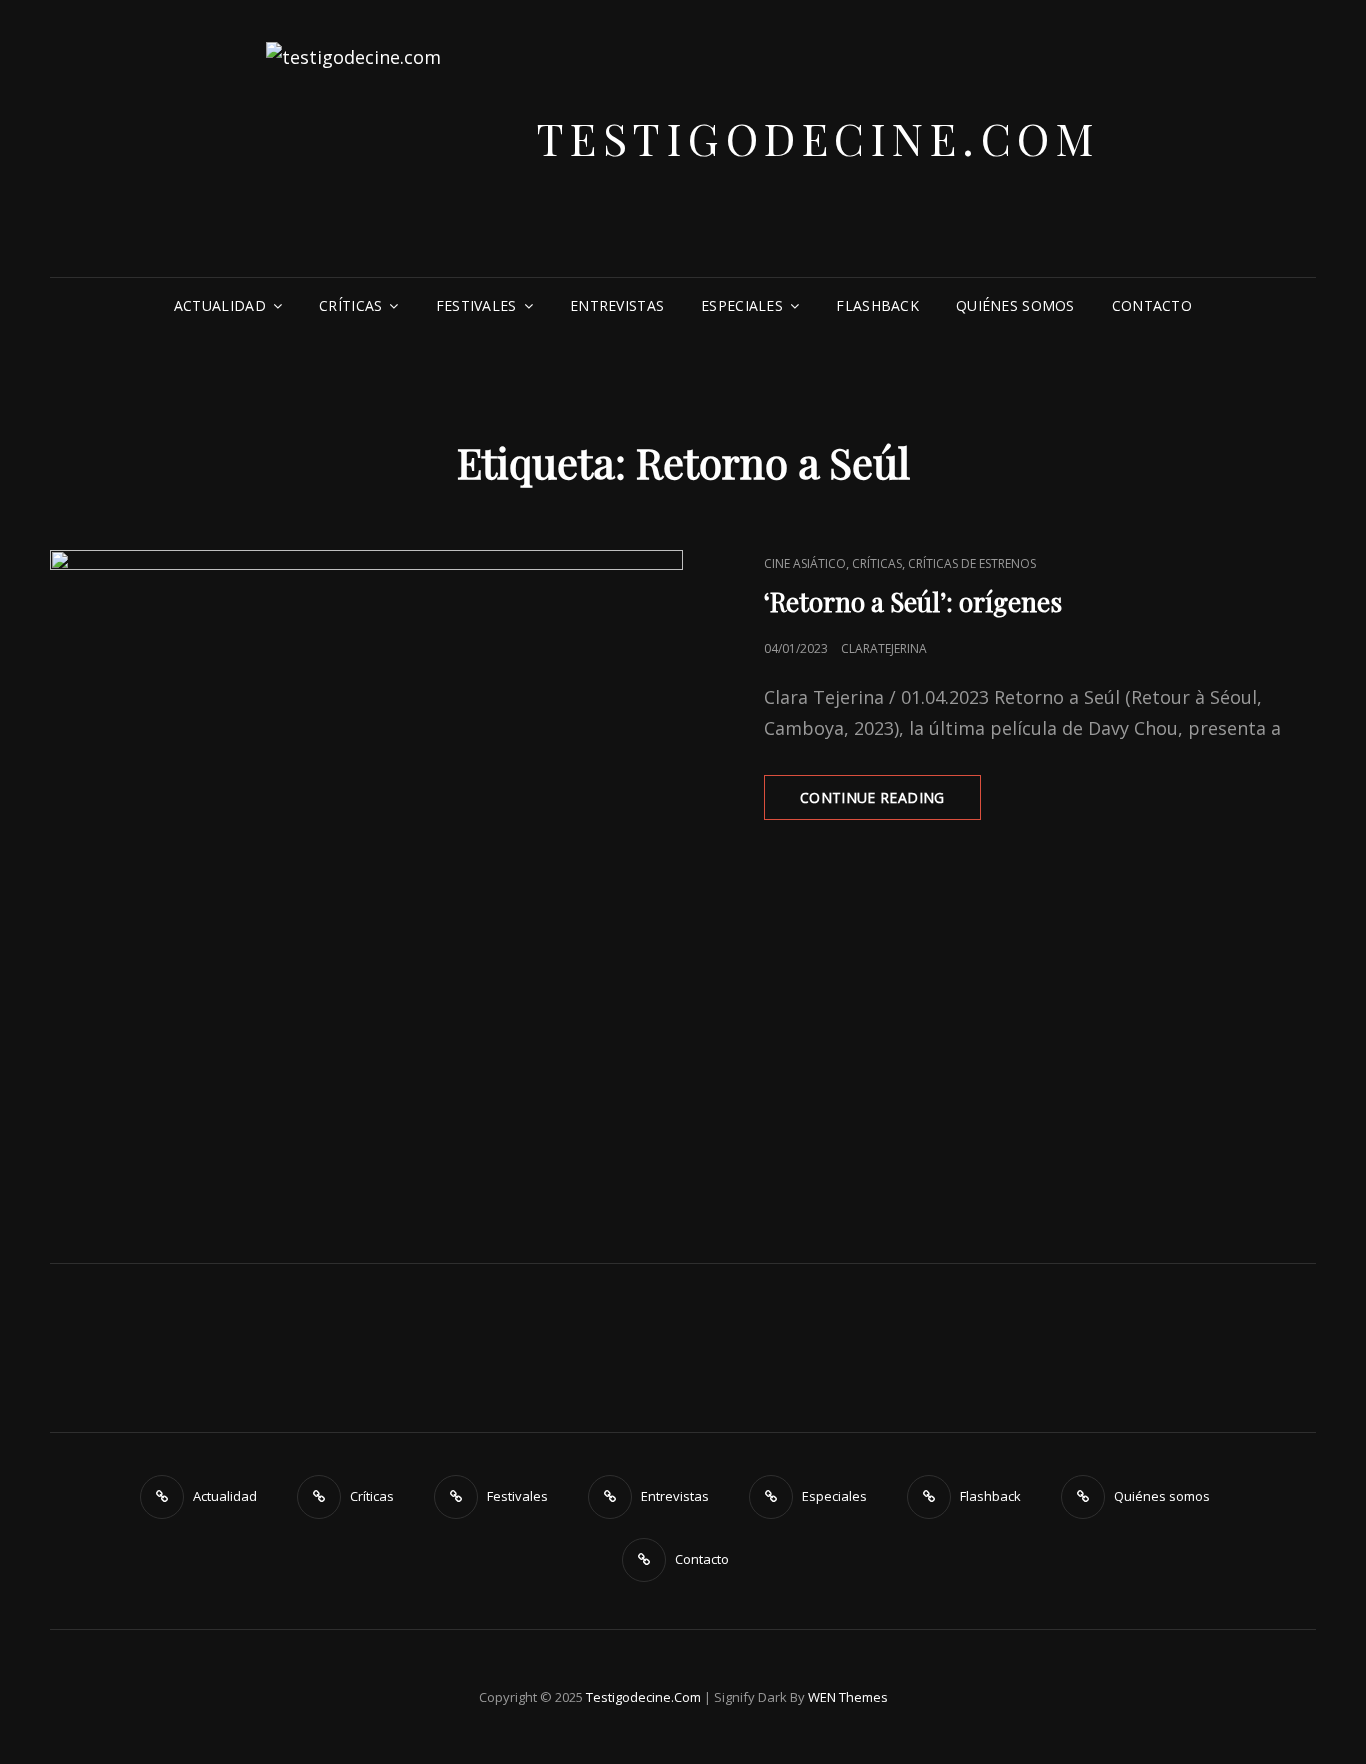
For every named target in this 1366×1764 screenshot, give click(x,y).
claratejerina (884, 648)
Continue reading (890, 803)
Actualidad (220, 305)
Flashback (877, 305)
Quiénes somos (1015, 305)
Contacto (1152, 305)
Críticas (350, 305)
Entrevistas (617, 305)
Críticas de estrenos (972, 563)
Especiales (742, 305)
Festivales (476, 305)
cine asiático (805, 563)
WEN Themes (848, 1697)
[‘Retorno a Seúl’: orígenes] (366, 866)
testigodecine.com (819, 137)
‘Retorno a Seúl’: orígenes (913, 601)
